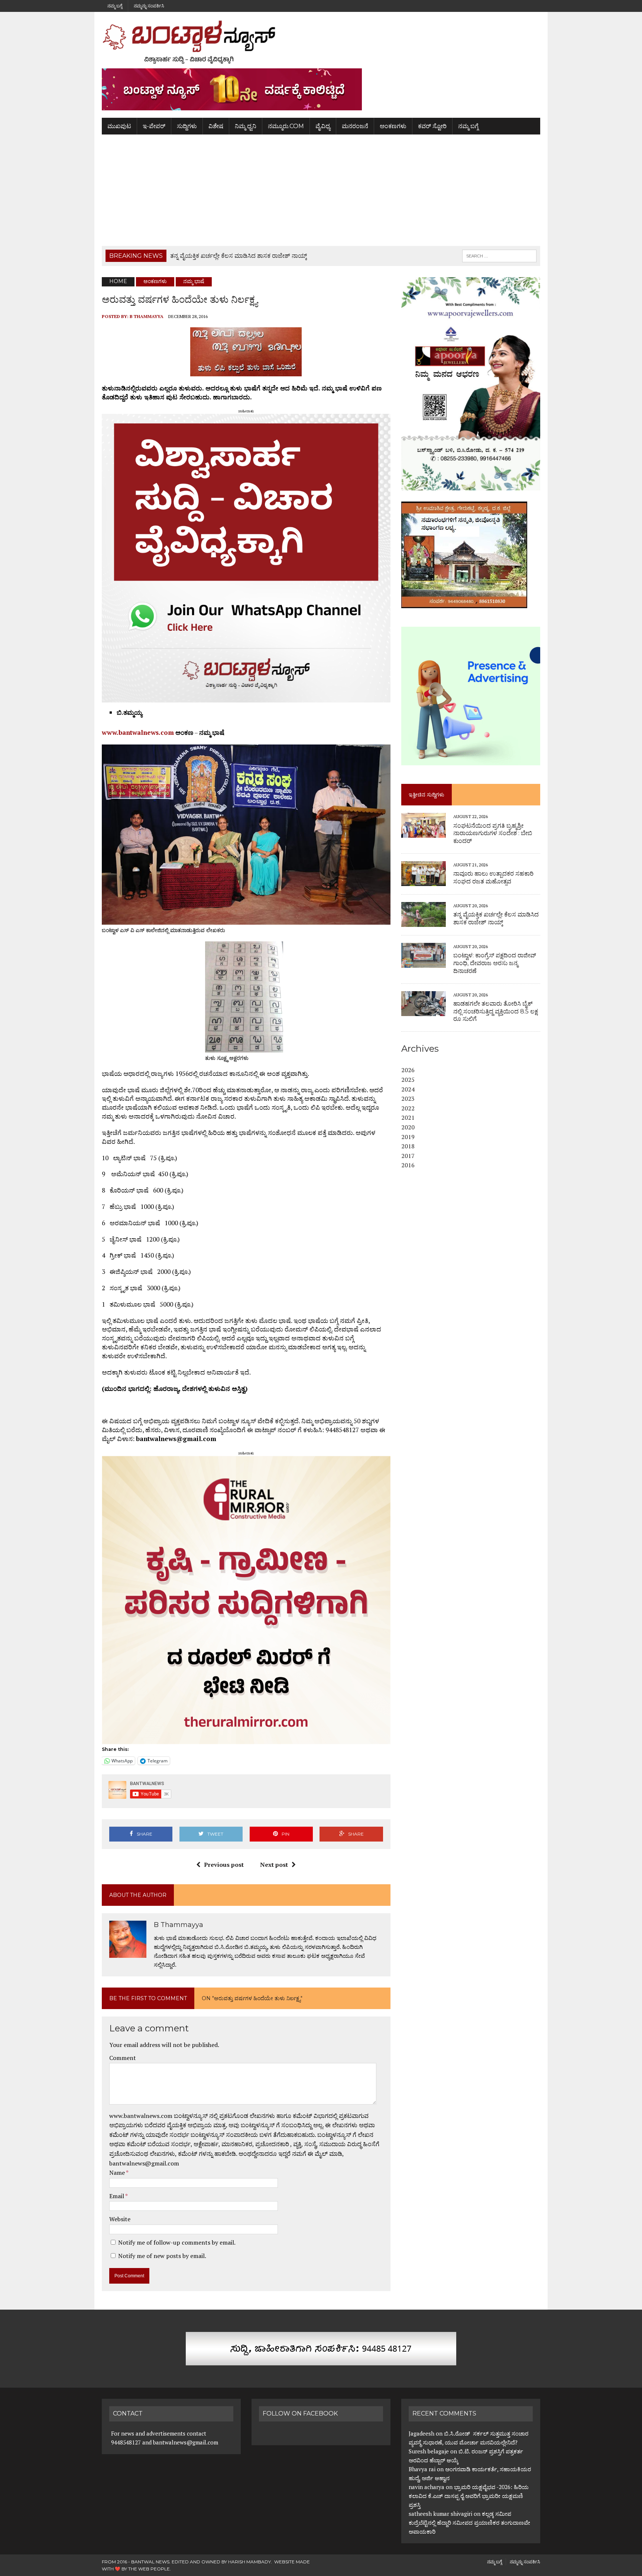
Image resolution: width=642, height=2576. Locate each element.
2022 (408, 1108)
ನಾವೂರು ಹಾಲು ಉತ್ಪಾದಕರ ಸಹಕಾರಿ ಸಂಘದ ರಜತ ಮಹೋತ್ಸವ (493, 877)
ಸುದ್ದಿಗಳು (187, 126)
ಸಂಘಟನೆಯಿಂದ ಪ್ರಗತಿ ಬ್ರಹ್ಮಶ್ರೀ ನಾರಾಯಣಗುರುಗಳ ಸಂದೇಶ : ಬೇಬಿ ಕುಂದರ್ (493, 833)
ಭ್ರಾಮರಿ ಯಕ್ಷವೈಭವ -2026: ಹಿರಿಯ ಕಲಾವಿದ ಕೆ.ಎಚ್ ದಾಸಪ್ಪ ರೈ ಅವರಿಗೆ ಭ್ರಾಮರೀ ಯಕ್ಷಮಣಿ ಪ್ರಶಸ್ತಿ (469, 2496)
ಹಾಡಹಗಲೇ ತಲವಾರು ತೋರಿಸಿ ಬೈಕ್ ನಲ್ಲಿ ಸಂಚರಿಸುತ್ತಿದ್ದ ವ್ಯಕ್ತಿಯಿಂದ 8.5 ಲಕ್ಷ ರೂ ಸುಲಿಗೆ (496, 1011)
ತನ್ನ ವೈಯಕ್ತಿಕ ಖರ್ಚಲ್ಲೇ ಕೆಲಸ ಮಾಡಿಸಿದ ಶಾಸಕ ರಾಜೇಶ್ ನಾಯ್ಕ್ (496, 918)
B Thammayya (147, 316)
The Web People (149, 2569)
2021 (408, 1117)
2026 (408, 1070)
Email (117, 2196)
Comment (123, 2058)
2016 (408, 1165)
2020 (408, 1127)
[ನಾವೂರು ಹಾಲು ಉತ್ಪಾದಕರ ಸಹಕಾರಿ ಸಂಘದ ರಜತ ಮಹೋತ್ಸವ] (424, 881)
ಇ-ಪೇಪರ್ (154, 126)
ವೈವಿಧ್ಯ (323, 126)
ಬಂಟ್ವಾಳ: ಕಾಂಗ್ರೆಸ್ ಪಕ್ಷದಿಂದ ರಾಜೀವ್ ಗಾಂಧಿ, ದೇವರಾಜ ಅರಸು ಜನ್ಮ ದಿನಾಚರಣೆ (495, 963)
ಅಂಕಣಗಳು (393, 126)
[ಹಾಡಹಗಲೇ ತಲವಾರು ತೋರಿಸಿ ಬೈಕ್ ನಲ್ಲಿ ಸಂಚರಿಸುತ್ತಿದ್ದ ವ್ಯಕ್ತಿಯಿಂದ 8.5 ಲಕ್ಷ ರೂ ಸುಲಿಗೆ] (424, 1011)
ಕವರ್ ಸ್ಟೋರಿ (432, 126)
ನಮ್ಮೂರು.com (286, 126)
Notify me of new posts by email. (162, 2256)
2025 (408, 1080)
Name (118, 2173)
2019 (408, 1137)
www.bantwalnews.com (138, 732)
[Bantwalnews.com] (321, 42)
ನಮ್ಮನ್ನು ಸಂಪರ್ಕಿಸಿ (149, 6)
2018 (408, 1146)
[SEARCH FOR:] (499, 255)
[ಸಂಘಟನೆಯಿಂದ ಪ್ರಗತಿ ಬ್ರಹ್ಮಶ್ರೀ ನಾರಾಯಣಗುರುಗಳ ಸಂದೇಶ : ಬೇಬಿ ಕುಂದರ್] (424, 833)
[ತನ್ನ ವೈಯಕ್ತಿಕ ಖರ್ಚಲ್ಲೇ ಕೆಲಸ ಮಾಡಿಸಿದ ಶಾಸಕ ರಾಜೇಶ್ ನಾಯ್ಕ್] (424, 922)
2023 (408, 1099)
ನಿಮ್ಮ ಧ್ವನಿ (246, 126)
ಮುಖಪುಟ (119, 126)
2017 (408, 1156)
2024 (408, 1089)
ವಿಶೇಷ (216, 126)
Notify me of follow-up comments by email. (177, 2242)
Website (120, 2219)
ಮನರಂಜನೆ (355, 126)
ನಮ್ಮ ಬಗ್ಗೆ (115, 6)
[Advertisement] (321, 190)
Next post (274, 1865)
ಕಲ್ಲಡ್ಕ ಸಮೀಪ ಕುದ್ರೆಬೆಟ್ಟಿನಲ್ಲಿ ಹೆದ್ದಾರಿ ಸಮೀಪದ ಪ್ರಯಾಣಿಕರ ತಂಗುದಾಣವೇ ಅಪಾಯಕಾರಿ (469, 2523)
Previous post (224, 1865)
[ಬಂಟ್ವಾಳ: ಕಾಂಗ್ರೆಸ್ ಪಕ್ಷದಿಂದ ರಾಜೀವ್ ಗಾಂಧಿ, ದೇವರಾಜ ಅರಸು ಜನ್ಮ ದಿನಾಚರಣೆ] (424, 963)
